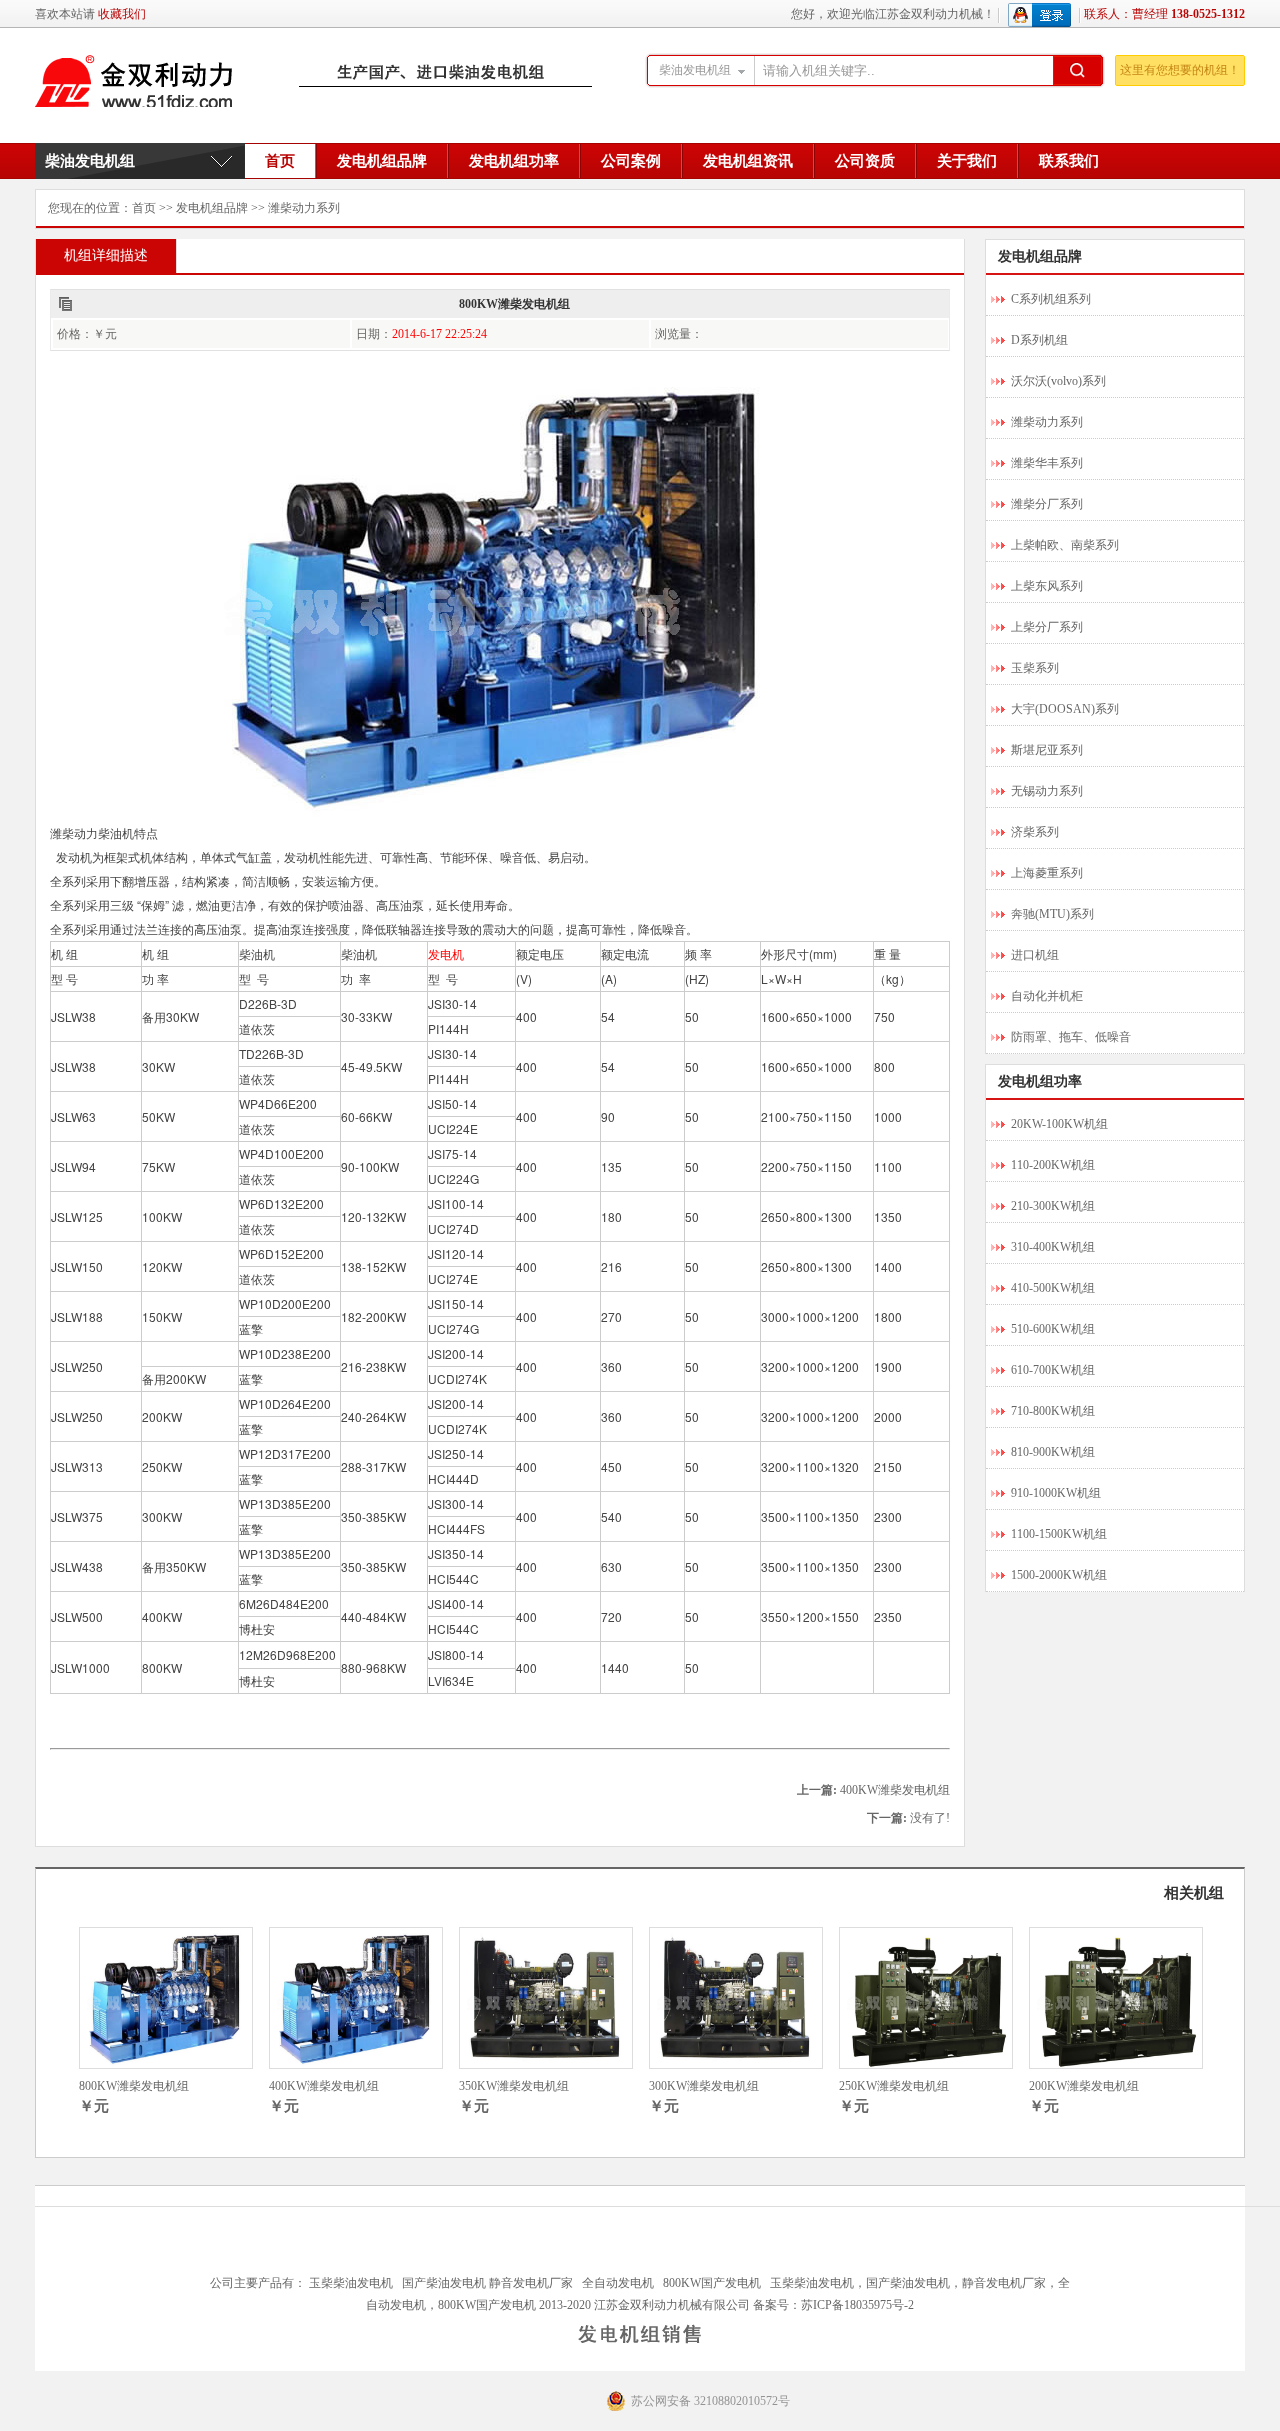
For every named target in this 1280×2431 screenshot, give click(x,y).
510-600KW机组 (1053, 1329)
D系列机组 (1039, 340)
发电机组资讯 (748, 161)
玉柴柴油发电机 (351, 2283)
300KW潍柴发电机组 (704, 2086)
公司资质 (865, 161)
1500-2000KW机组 (1059, 1575)
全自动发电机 (618, 2283)
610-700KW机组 (1053, 1370)
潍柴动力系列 (304, 208)
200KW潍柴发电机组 (1084, 2086)
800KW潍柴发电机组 (134, 2086)
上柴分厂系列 (1047, 627)
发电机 (446, 953)
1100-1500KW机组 (1059, 1534)
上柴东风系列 (1047, 586)
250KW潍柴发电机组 (894, 2086)
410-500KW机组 (1053, 1288)
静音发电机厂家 (531, 2283)
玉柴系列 (1035, 668)
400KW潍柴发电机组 (895, 1790)
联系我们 (1069, 161)
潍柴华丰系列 (1047, 463)
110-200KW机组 (1053, 1165)
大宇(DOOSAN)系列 (1065, 709)
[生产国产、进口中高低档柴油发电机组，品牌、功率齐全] (315, 79)
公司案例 (631, 161)
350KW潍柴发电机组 (514, 2086)
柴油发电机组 (90, 161)
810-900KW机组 (1053, 1452)
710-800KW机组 (1053, 1411)
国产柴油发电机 (444, 2283)
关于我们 (967, 161)
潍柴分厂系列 (1047, 504)
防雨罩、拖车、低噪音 (1071, 1037)
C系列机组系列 (1051, 299)
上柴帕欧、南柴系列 (1065, 545)
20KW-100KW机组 (1059, 1124)
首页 (280, 161)
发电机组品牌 (382, 161)
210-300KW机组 (1053, 1206)
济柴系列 (1035, 832)
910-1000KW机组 (1056, 1493)
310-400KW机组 (1053, 1247)
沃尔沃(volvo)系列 (1058, 381)
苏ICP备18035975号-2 (857, 2305)
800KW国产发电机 (712, 2283)
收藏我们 (122, 14)
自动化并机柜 (1047, 996)
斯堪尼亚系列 (1047, 750)
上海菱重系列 (1047, 873)
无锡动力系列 (1047, 791)
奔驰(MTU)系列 (1052, 914)
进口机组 (1035, 955)
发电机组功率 (514, 161)
